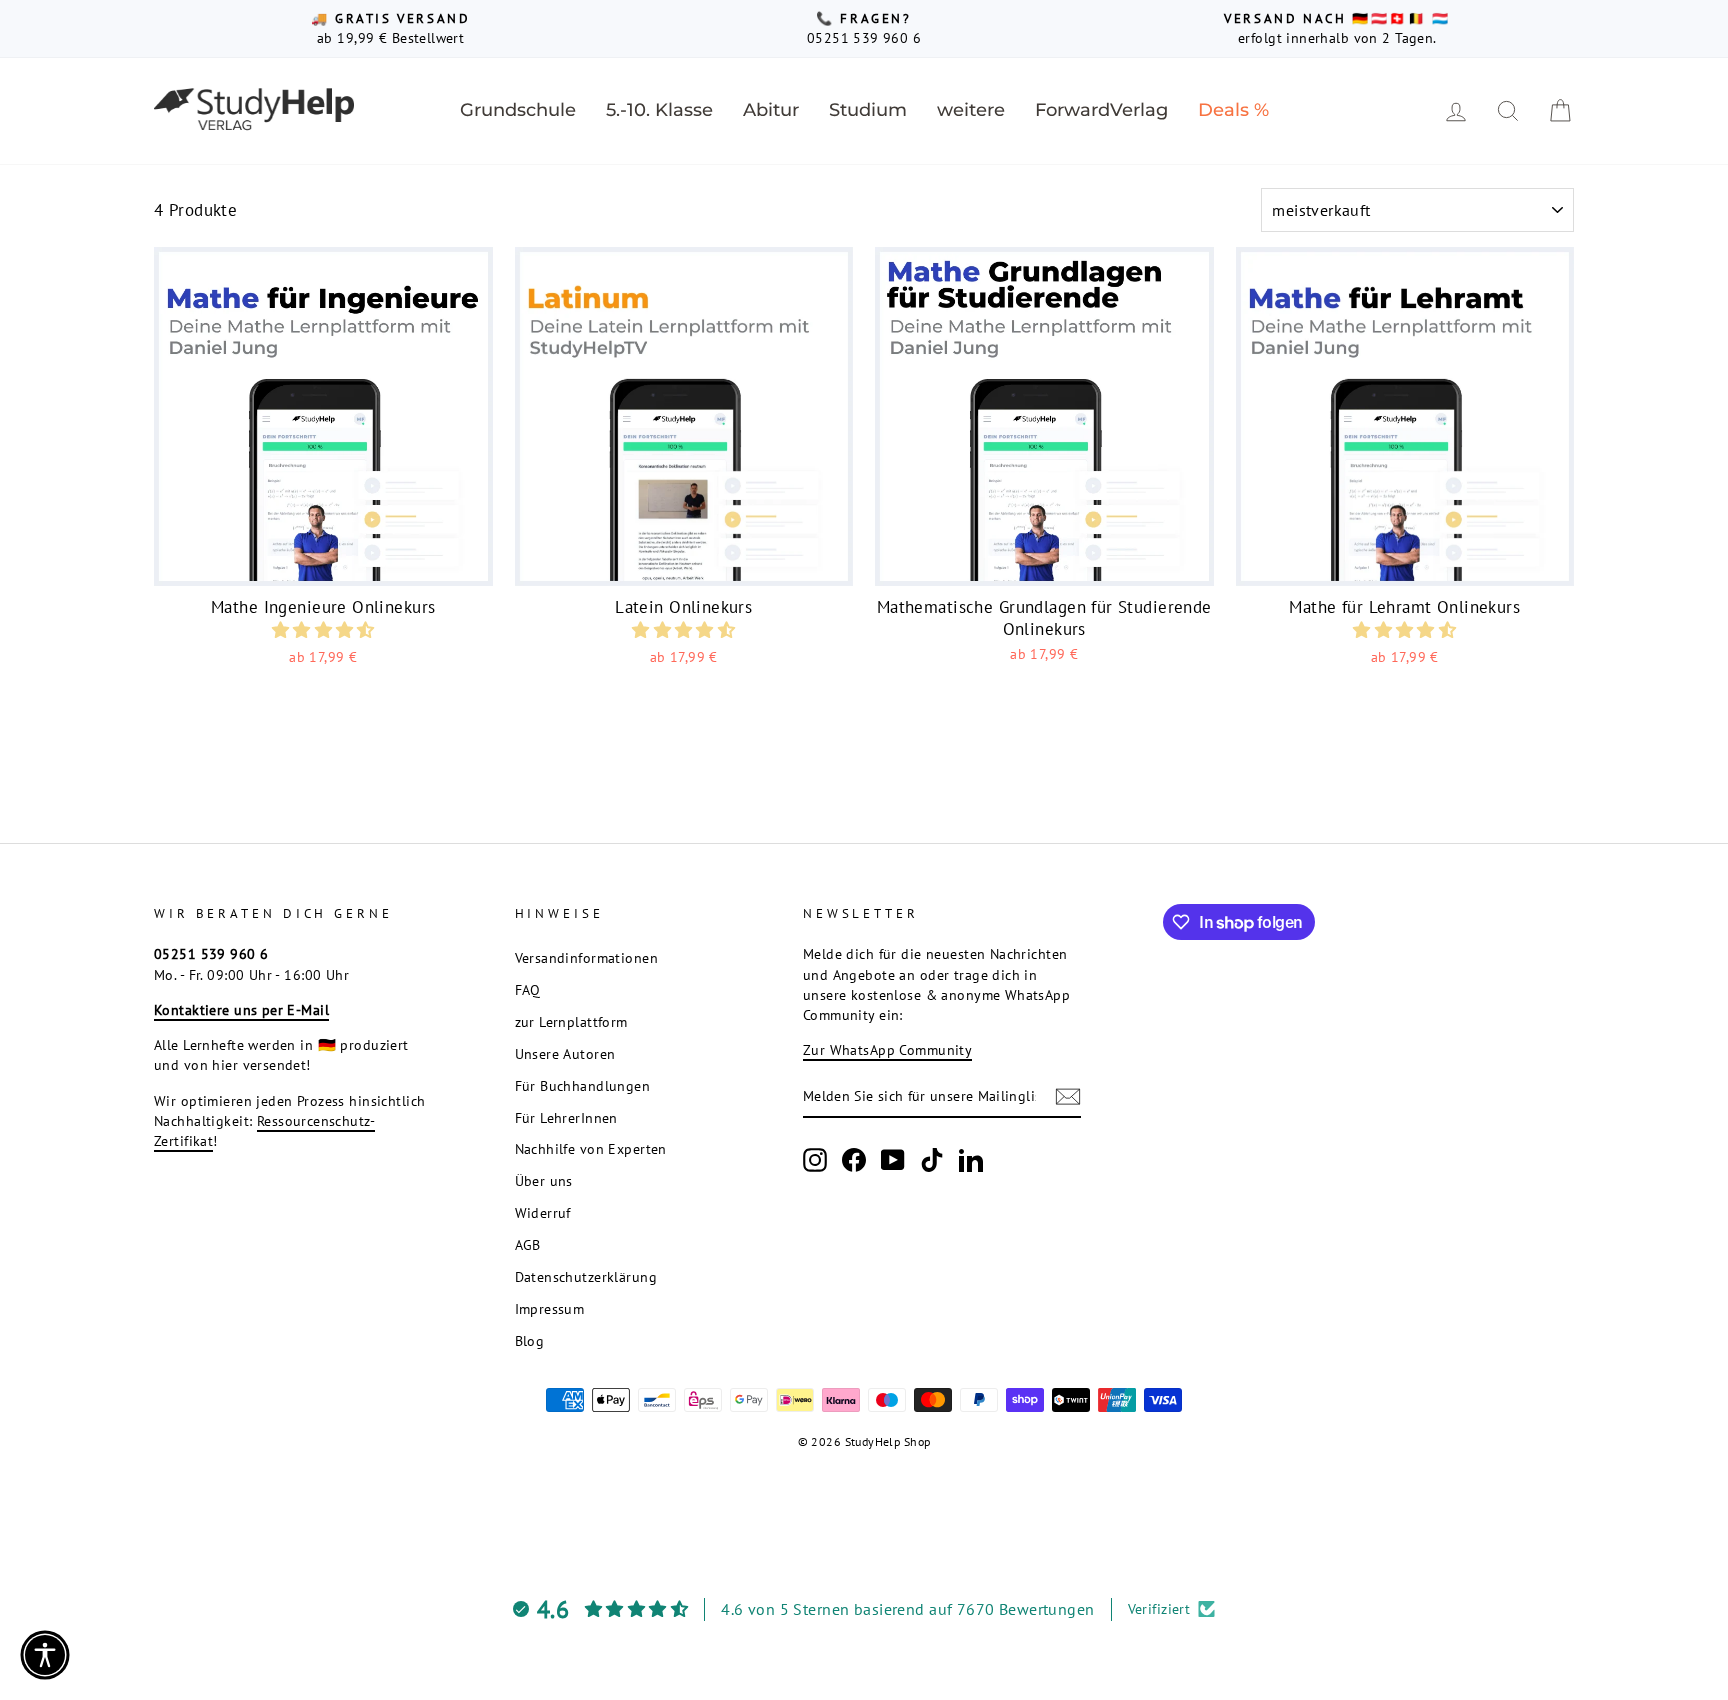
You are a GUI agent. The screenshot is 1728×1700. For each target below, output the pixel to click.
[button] (323, 630)
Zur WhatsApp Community (887, 1049)
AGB (528, 1244)
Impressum (550, 1308)
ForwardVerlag (1101, 110)
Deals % (1233, 110)
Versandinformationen (587, 957)
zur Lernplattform (571, 1021)
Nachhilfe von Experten (591, 1148)
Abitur (771, 110)
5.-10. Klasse (659, 110)
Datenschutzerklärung (586, 1276)
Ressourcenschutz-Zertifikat (264, 1130)
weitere (971, 110)
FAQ (528, 989)
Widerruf (543, 1212)
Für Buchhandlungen (583, 1085)
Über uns (544, 1180)
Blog (530, 1340)
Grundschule (518, 110)
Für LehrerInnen (566, 1117)
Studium (868, 110)
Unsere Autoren (565, 1053)
